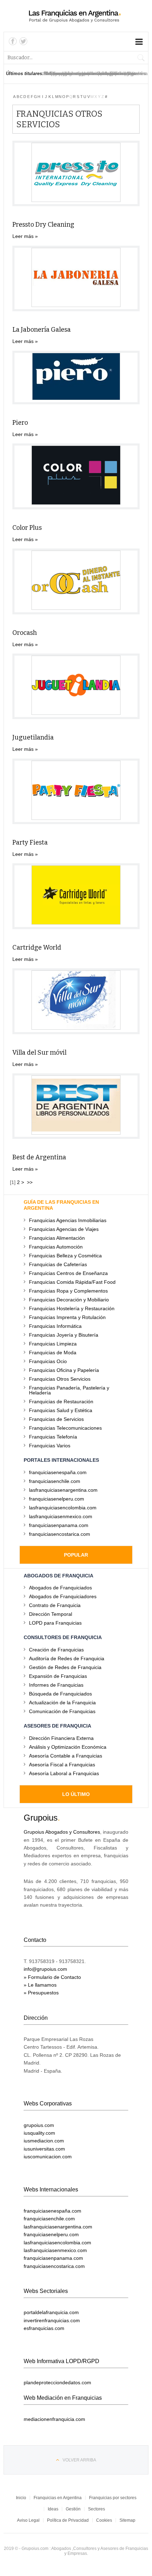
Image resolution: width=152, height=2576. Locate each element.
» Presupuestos (41, 1993)
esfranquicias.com (44, 2328)
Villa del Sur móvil (39, 1053)
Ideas (53, 2509)
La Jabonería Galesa (42, 330)
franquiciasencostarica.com (60, 1534)
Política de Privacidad (68, 2520)
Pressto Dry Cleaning (43, 225)
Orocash (25, 633)
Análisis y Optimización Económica (68, 1747)
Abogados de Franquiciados (60, 1587)
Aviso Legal (28, 2520)
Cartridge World (37, 947)
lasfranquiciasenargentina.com (63, 1490)
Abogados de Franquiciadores (63, 1596)
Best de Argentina (39, 1157)
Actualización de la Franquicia (62, 1702)
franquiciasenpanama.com (59, 1525)
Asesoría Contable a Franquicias (66, 1756)
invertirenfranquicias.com (52, 2320)
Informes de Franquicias (56, 1685)
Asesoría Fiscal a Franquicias (62, 1764)
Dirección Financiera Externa (61, 1738)
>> (30, 1182)
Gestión (73, 2509)
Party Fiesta (30, 842)
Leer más (23, 236)
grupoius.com (39, 2125)
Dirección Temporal (51, 1614)
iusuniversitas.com (44, 2149)
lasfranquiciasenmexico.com (61, 1516)
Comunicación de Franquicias (62, 1711)
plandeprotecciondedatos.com (57, 2382)
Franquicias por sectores (113, 2498)
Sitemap (127, 2520)
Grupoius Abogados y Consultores (62, 1832)
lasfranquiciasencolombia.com (63, 1507)
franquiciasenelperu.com (57, 1499)
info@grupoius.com (45, 1969)
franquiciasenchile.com (55, 1481)
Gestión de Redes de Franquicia (65, 1667)
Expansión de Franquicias (58, 1676)
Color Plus (27, 528)
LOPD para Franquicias (55, 1623)
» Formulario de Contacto (52, 1977)
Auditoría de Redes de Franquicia (67, 1658)
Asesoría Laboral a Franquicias (64, 1773)
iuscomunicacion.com (48, 2157)
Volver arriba (79, 2460)
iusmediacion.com (44, 2141)
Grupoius (41, 1818)
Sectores (97, 2509)
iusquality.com (39, 2133)
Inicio (21, 2498)
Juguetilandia (33, 737)
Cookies (104, 2520)
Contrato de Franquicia (55, 1605)
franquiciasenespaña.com (58, 1472)
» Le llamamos (40, 1985)
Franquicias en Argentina (58, 2498)
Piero (20, 423)
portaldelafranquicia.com (51, 2312)
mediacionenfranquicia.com (54, 2419)
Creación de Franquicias (56, 1649)
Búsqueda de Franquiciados (60, 1694)
